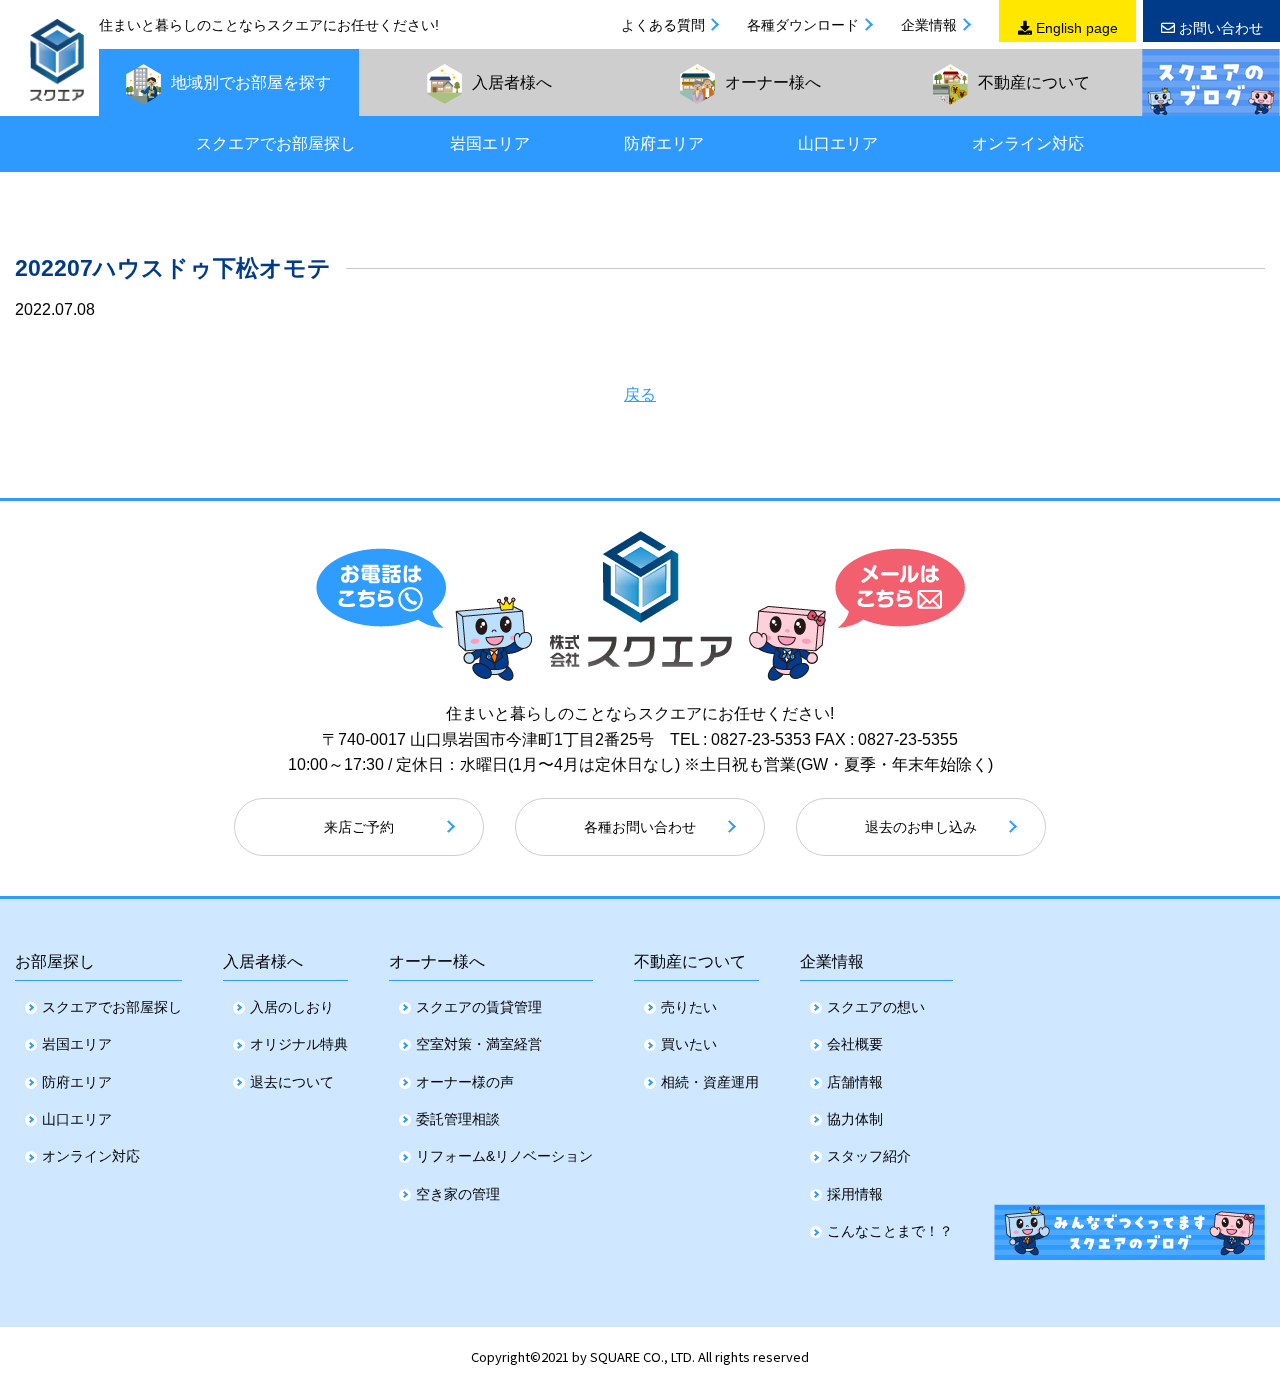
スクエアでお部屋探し (276, 143)
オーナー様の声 (465, 1082)
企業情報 (929, 25)
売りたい (689, 1007)
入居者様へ (263, 961)
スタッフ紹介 (869, 1156)
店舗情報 (855, 1082)
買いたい (689, 1044)
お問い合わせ (1219, 28)
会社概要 (855, 1044)
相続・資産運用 (710, 1082)
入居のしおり (292, 1007)
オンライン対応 (1028, 143)
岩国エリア (490, 143)
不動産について (690, 961)
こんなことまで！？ (890, 1231)
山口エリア (838, 143)
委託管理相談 (458, 1119)
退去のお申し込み (921, 827)
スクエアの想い (876, 1007)
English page (1075, 28)
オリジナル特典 (299, 1044)
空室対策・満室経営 (479, 1044)
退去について (292, 1082)
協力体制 (855, 1119)
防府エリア (664, 143)
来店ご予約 (359, 827)
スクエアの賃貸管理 (479, 1007)
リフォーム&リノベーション (504, 1156)
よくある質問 (663, 25)
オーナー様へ (437, 961)
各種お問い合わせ (640, 827)
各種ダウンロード (803, 25)
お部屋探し (55, 961)
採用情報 (855, 1194)
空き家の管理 (458, 1194)
